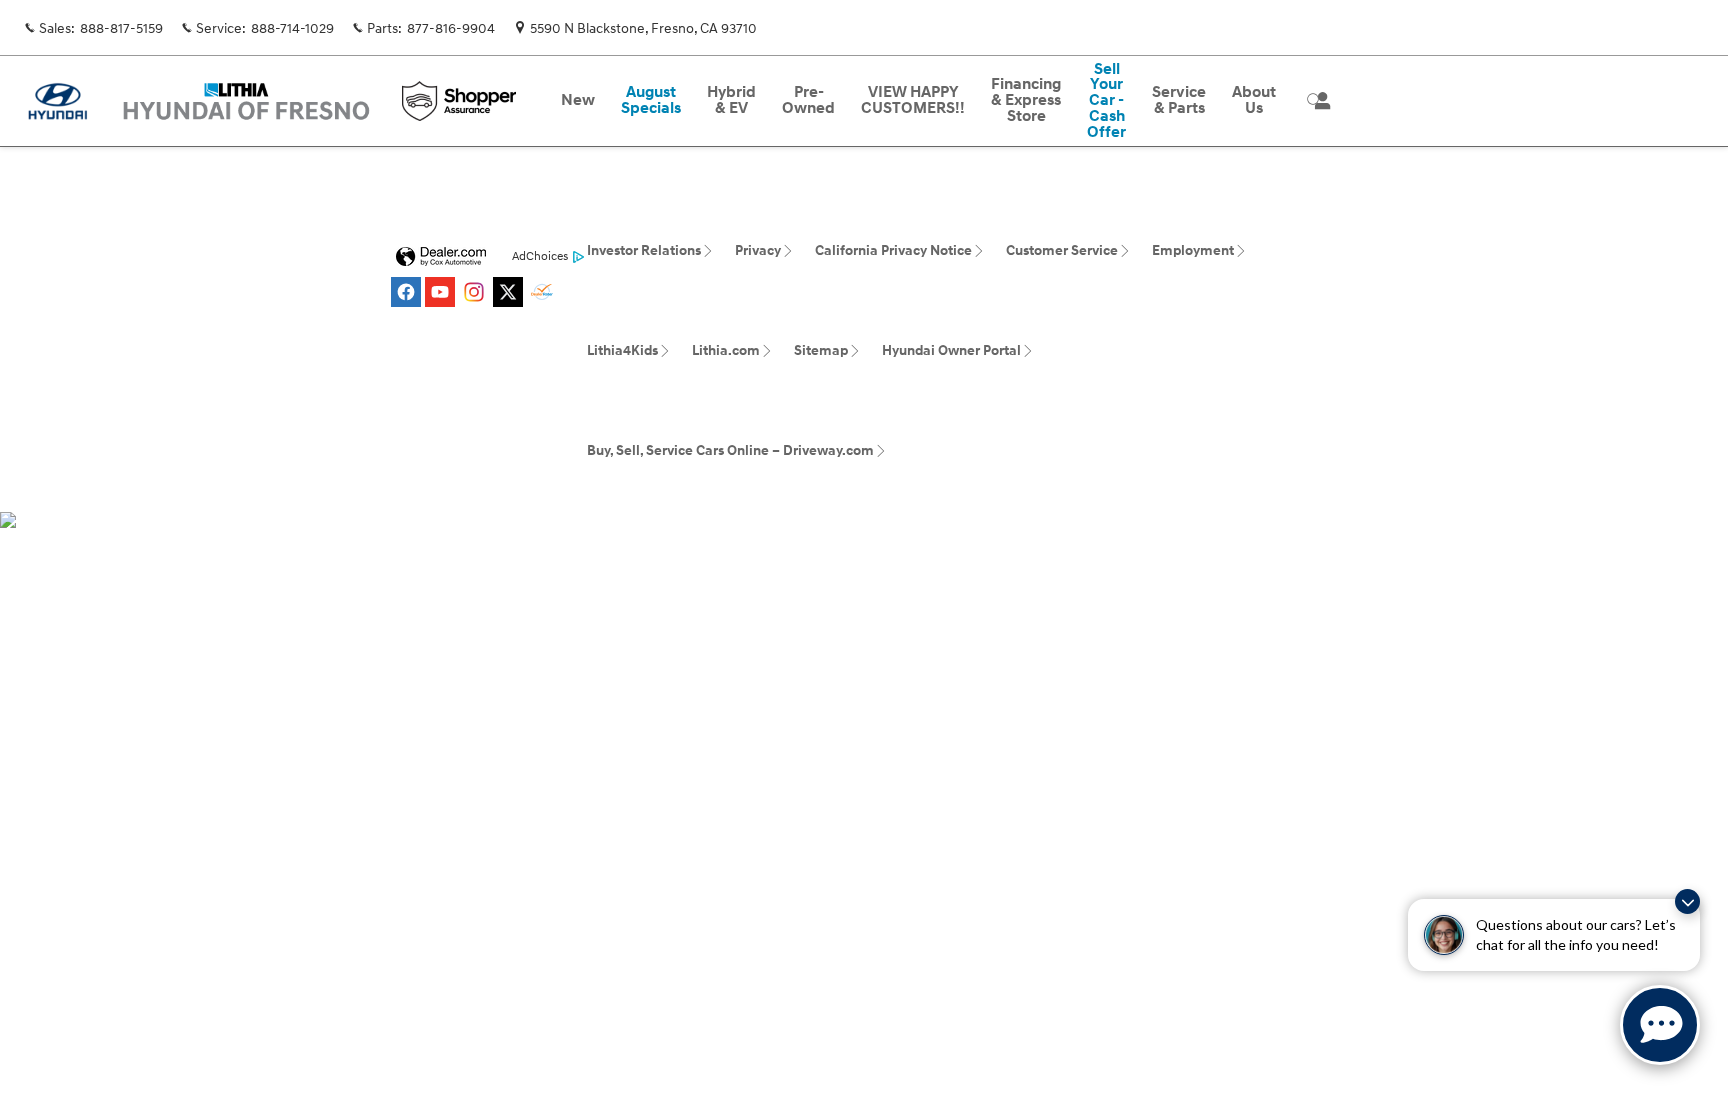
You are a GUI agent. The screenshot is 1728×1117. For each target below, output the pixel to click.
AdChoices (540, 256)
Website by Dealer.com (441, 257)
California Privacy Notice (893, 250)
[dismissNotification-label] (1687, 901)
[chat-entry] (1660, 1025)
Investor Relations (644, 250)
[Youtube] (440, 292)
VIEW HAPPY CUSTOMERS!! (913, 100)
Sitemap (821, 350)
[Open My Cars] (1317, 101)
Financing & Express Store (1026, 100)
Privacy (758, 250)
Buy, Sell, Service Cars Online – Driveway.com (730, 450)
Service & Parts (1179, 100)
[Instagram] (474, 292)
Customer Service (1062, 250)
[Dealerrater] (542, 292)
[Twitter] (508, 292)
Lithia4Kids (622, 350)
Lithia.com (726, 350)
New (578, 100)
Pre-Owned (808, 100)
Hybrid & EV (731, 100)
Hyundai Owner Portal (951, 350)
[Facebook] (406, 292)
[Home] (57, 101)
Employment (1193, 250)
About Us (1254, 100)
